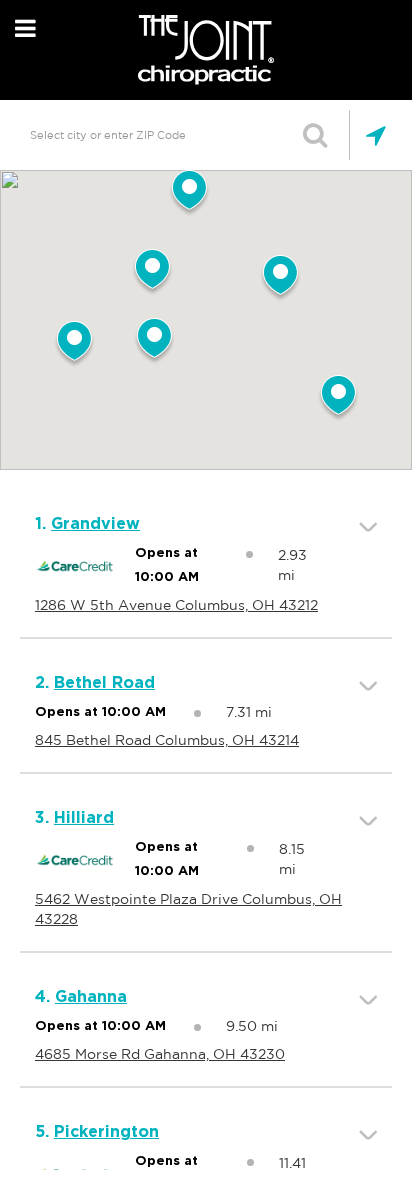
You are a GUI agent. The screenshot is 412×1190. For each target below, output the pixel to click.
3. (74, 818)
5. (97, 1132)
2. (95, 683)
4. (81, 997)
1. (87, 524)
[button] (154, 342)
